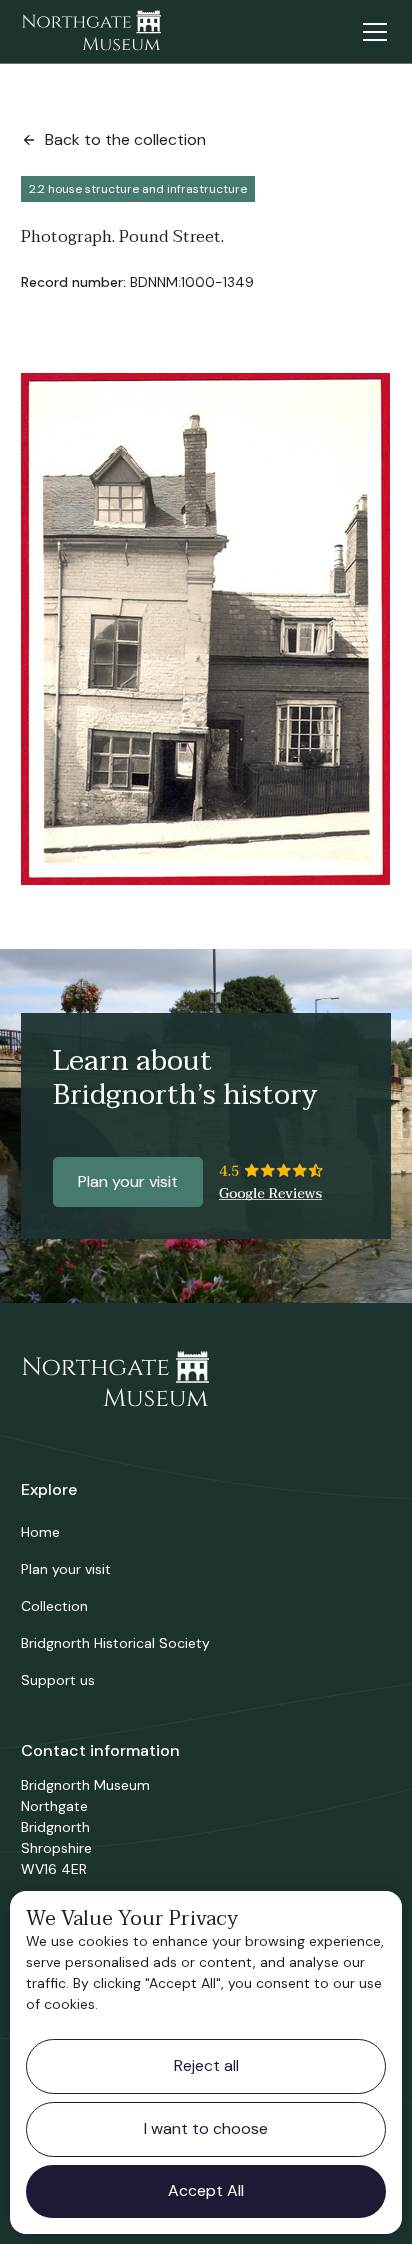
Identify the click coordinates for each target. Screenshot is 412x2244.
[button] (371, 32)
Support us (58, 1680)
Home (40, 1532)
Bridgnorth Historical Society (115, 1643)
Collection (54, 1606)
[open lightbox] (205, 629)
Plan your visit (128, 1181)
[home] (91, 32)
